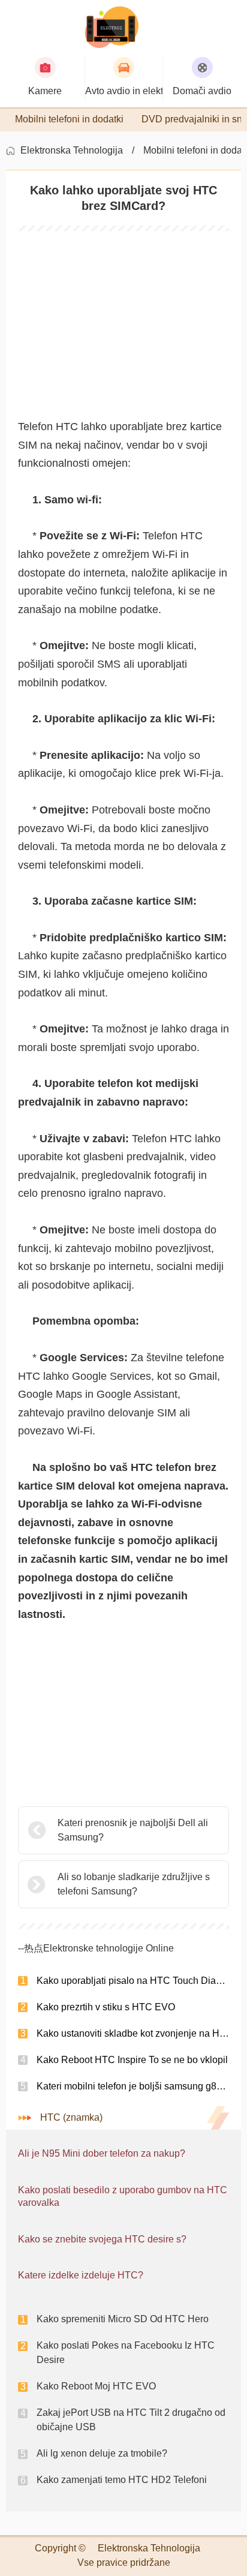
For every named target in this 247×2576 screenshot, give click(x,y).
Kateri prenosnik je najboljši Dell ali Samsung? (133, 1830)
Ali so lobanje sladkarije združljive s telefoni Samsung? (134, 1884)
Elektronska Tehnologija (72, 150)
